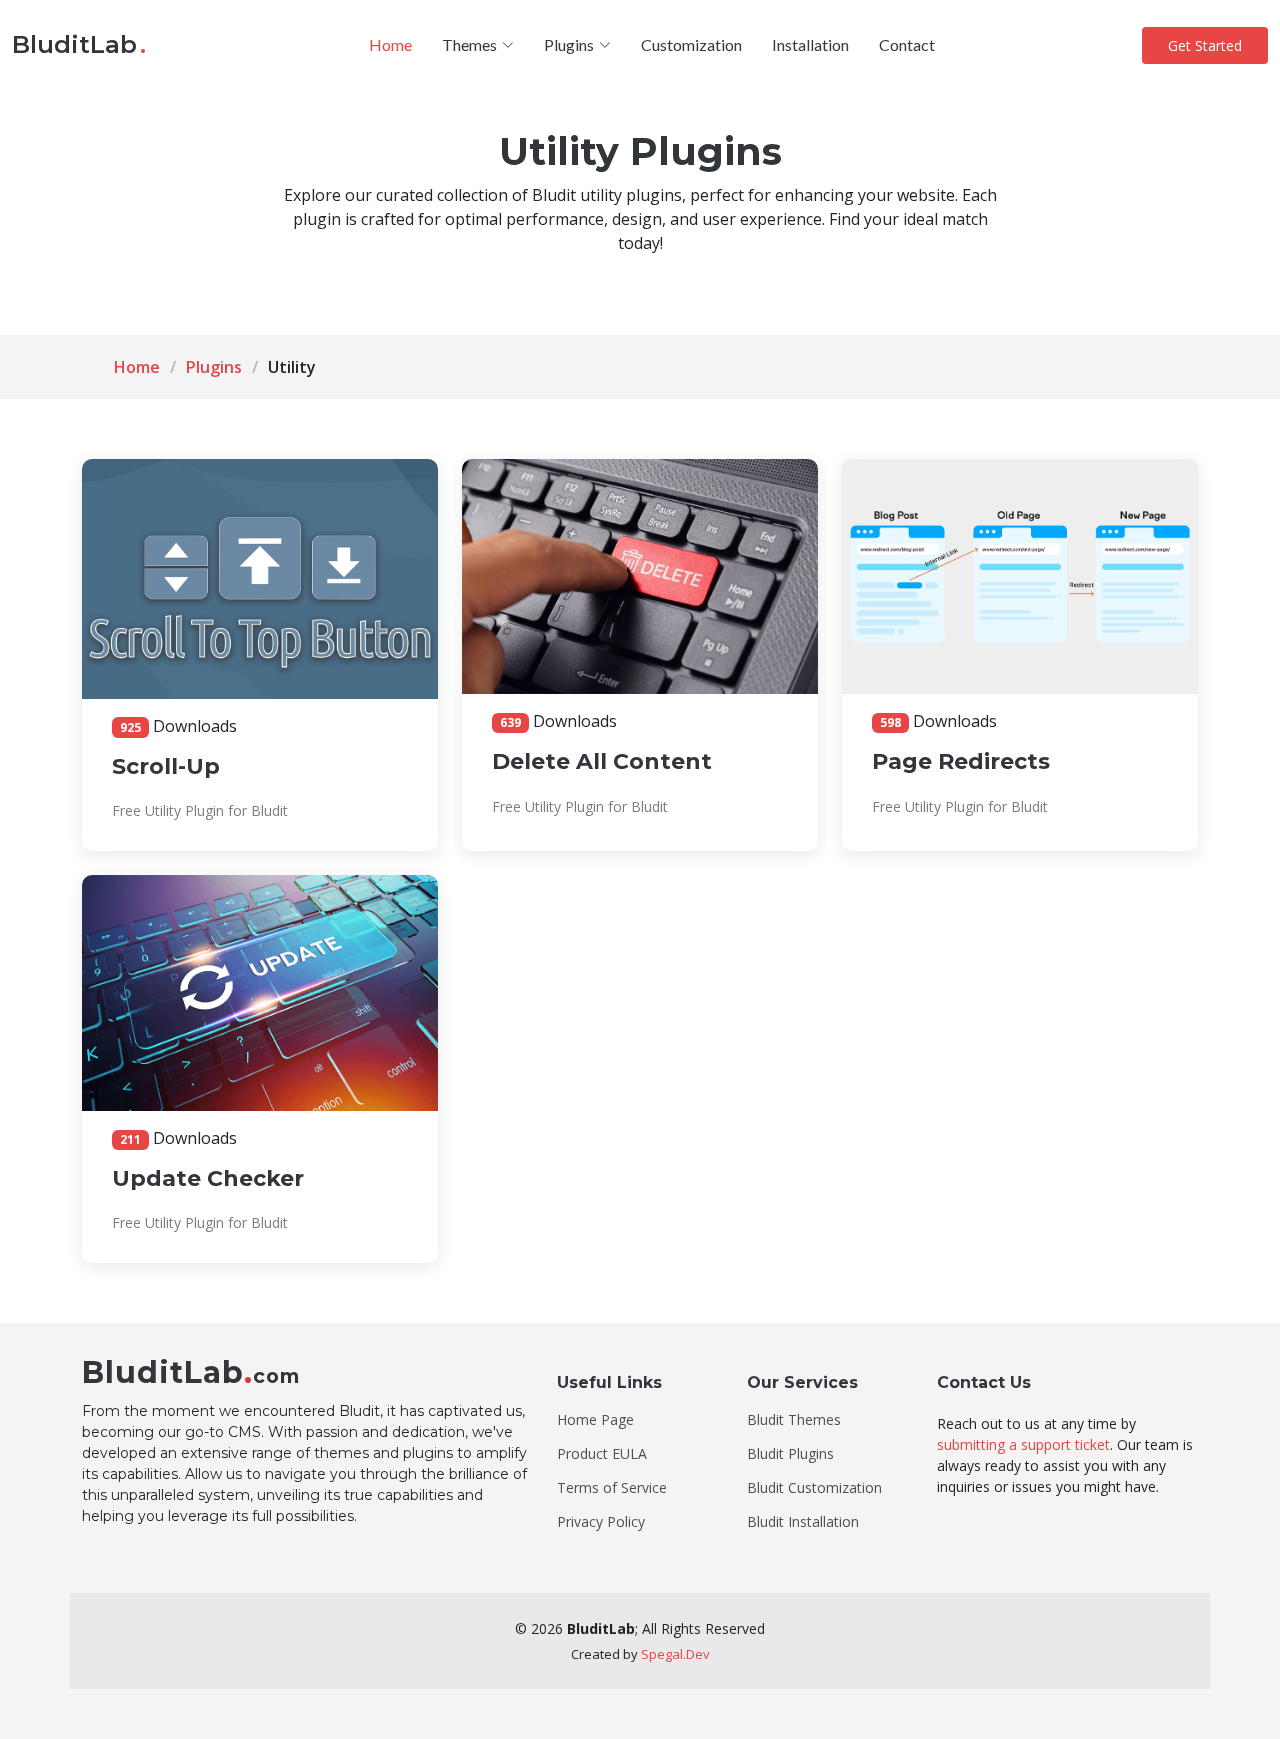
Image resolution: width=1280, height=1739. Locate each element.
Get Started (1205, 45)
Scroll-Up (166, 766)
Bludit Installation (803, 1522)
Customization (691, 44)
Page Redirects (961, 761)
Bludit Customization (814, 1488)
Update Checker (208, 1178)
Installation (810, 44)
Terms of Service (612, 1488)
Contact (907, 44)
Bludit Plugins (790, 1454)
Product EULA (602, 1454)
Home (390, 44)
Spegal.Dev (675, 1654)
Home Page (595, 1420)
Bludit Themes (794, 1420)
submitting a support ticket (1023, 1444)
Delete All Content (602, 761)
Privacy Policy (601, 1522)
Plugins (214, 367)
